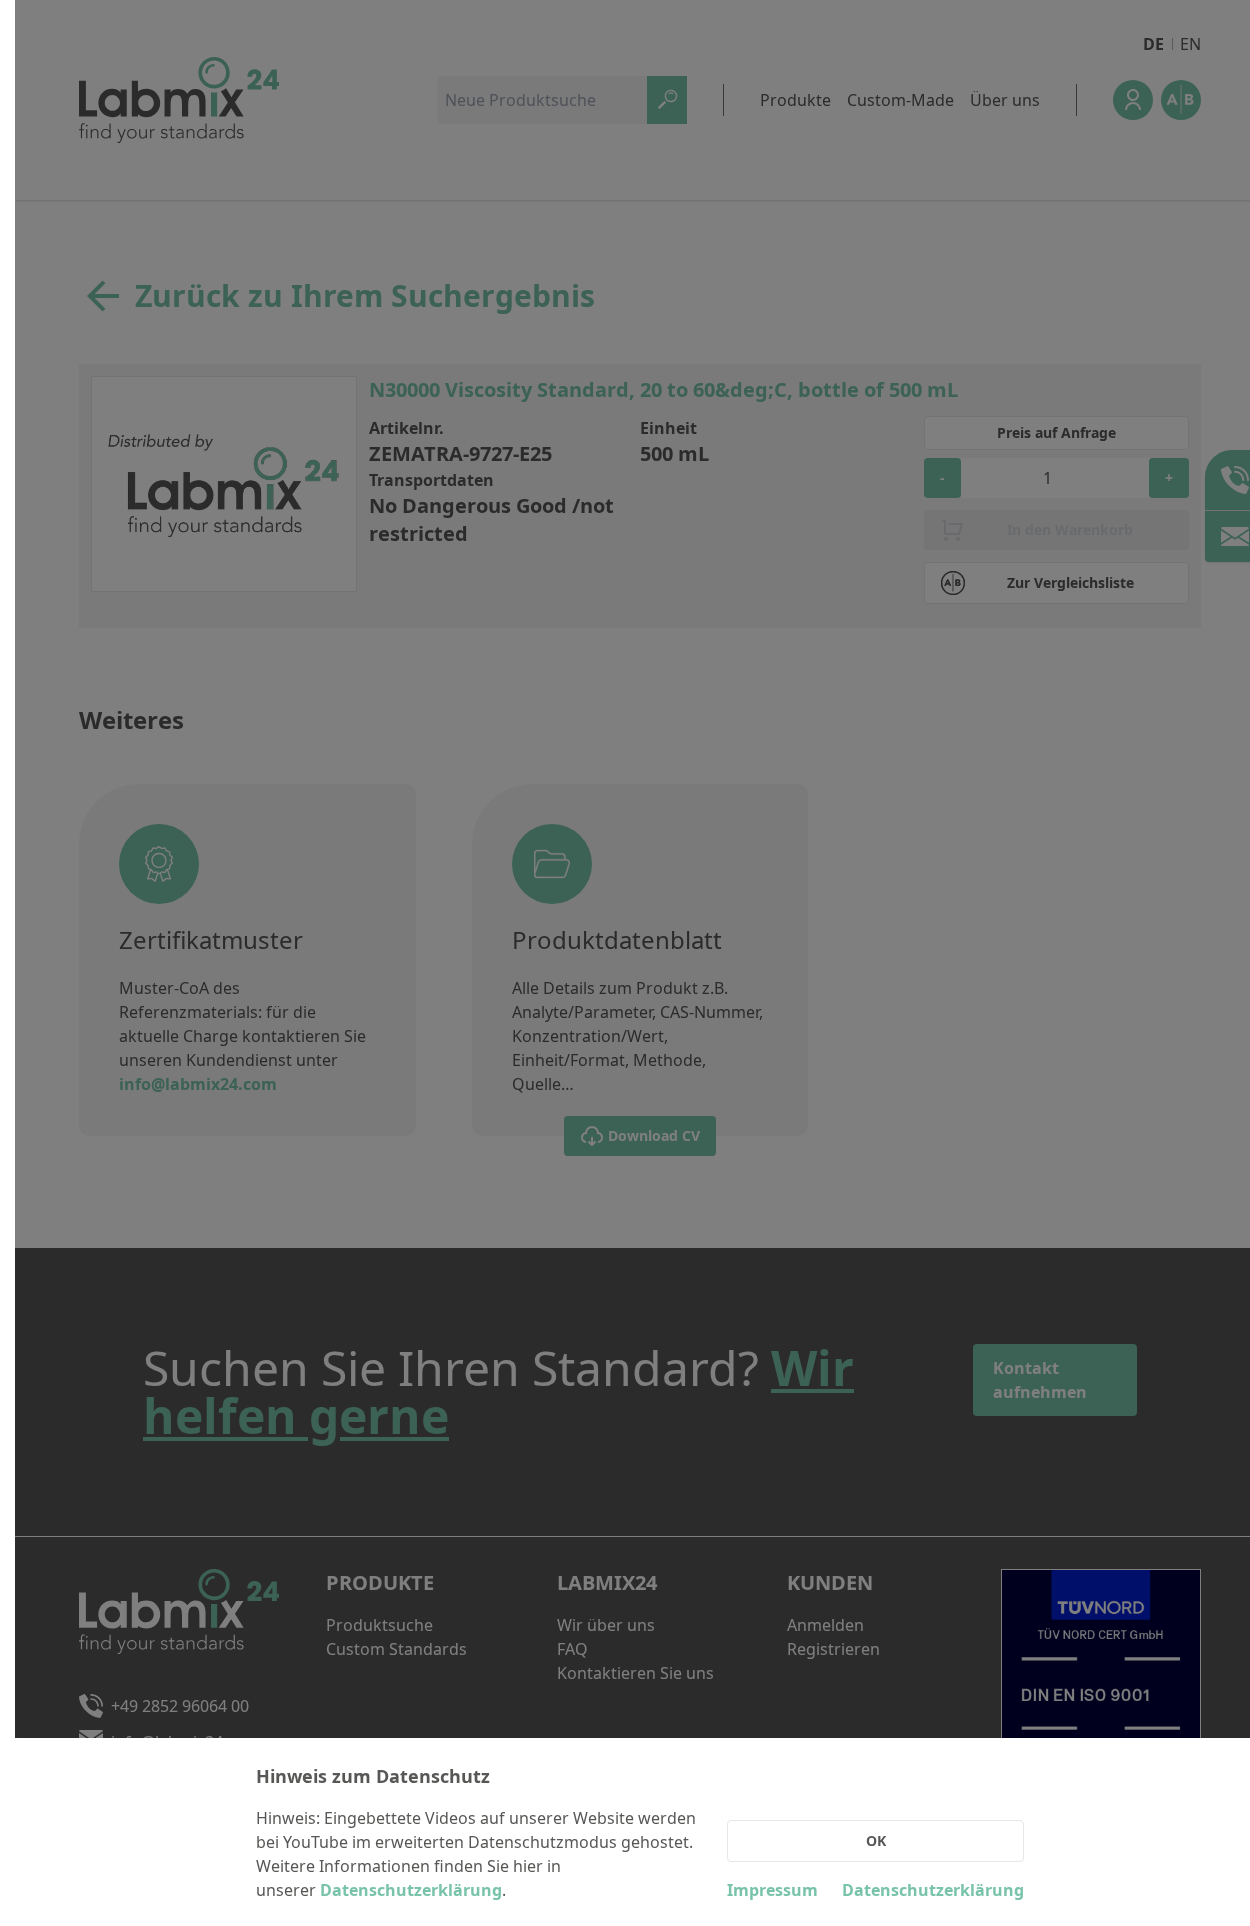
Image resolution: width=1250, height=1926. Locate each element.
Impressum (772, 1890)
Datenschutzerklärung (411, 1890)
